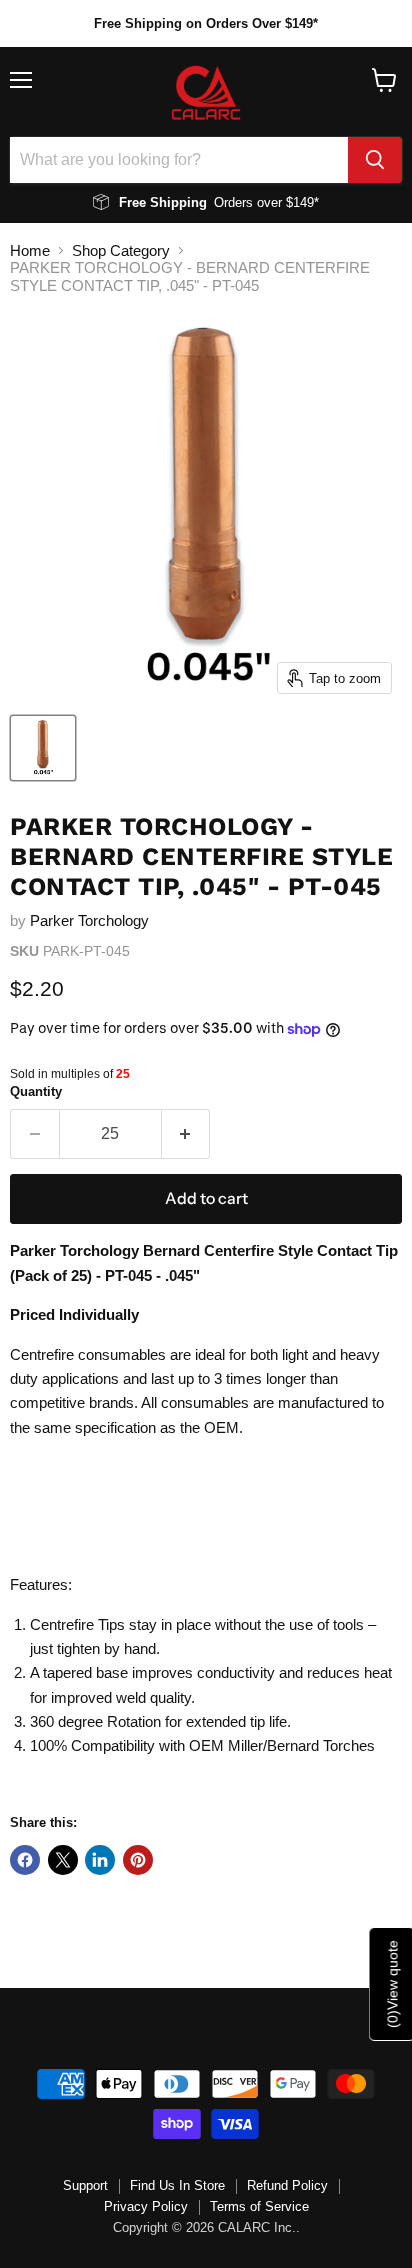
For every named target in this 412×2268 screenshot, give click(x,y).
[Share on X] (63, 1860)
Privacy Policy (146, 2206)
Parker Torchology (89, 920)
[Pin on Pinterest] (138, 1860)
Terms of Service (259, 2206)
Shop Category (121, 250)
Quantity (36, 1091)
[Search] (375, 160)
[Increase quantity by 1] (186, 1134)
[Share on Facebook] (25, 1860)
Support (85, 2185)
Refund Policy (287, 2185)
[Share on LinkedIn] (100, 1860)
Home (30, 250)
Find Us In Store (177, 2185)
